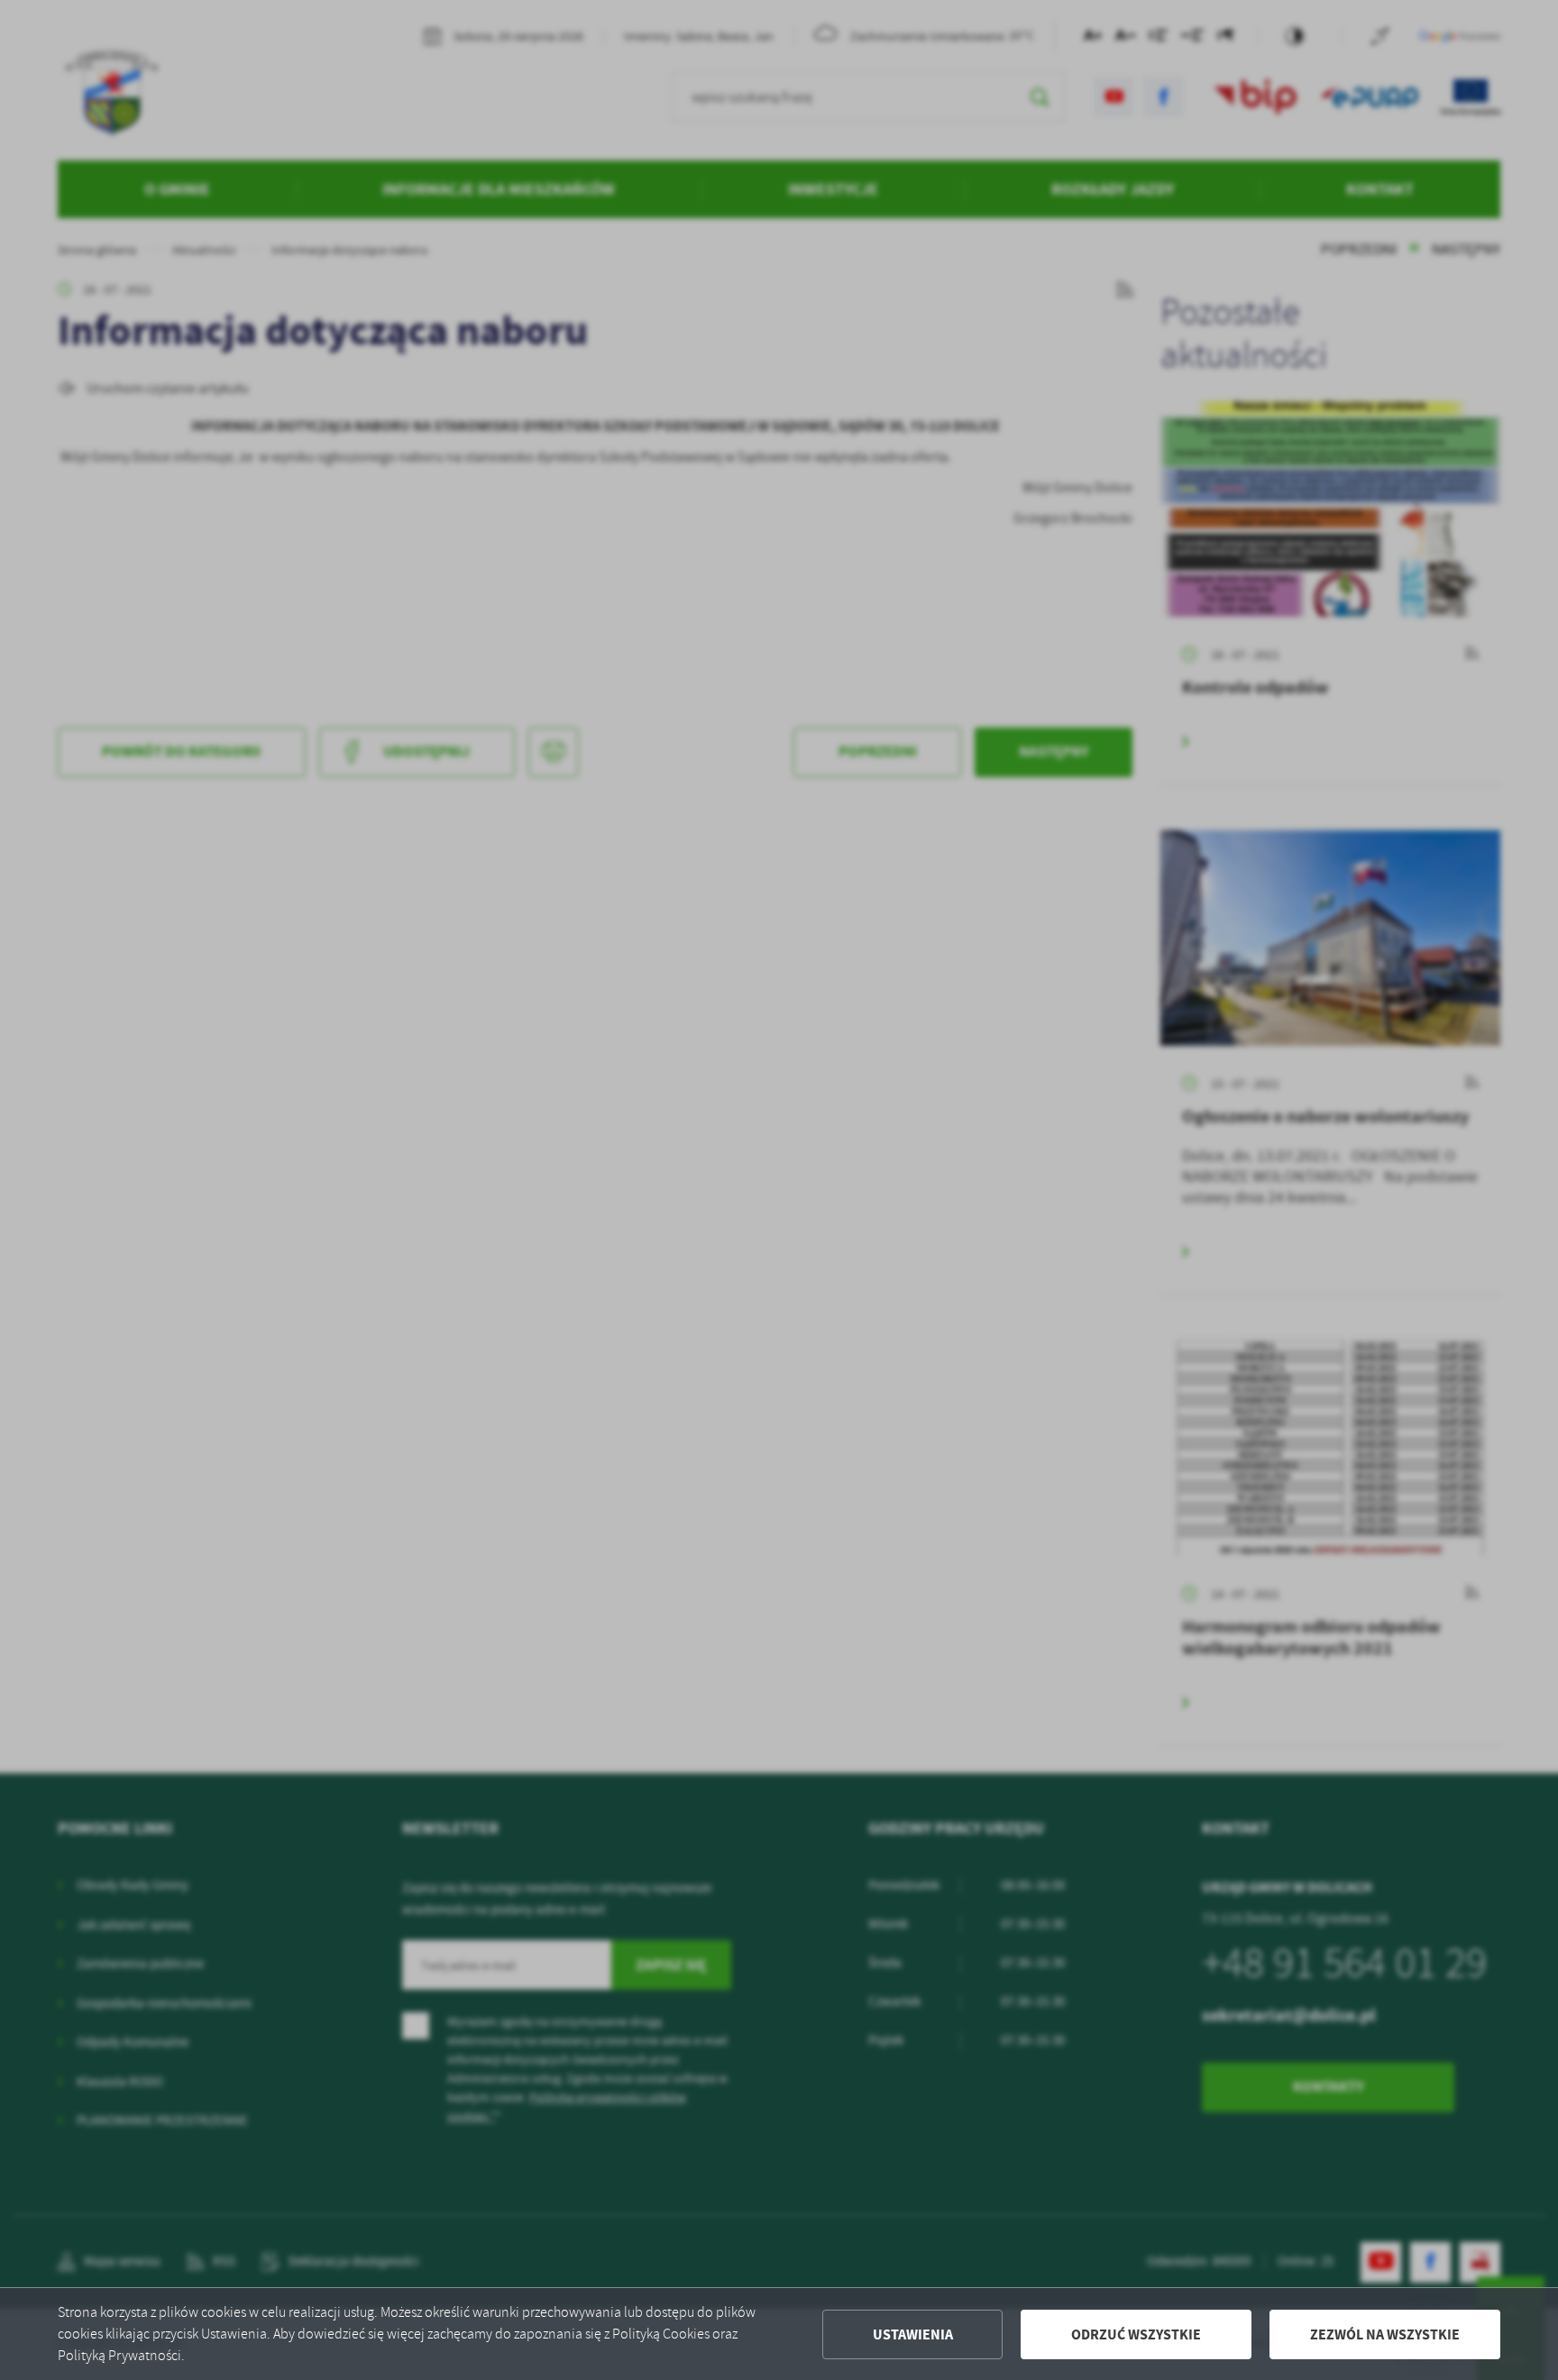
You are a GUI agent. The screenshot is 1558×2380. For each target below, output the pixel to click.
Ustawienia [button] (913, 2334)
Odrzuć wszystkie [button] (1136, 2334)
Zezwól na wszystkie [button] (1385, 2334)
